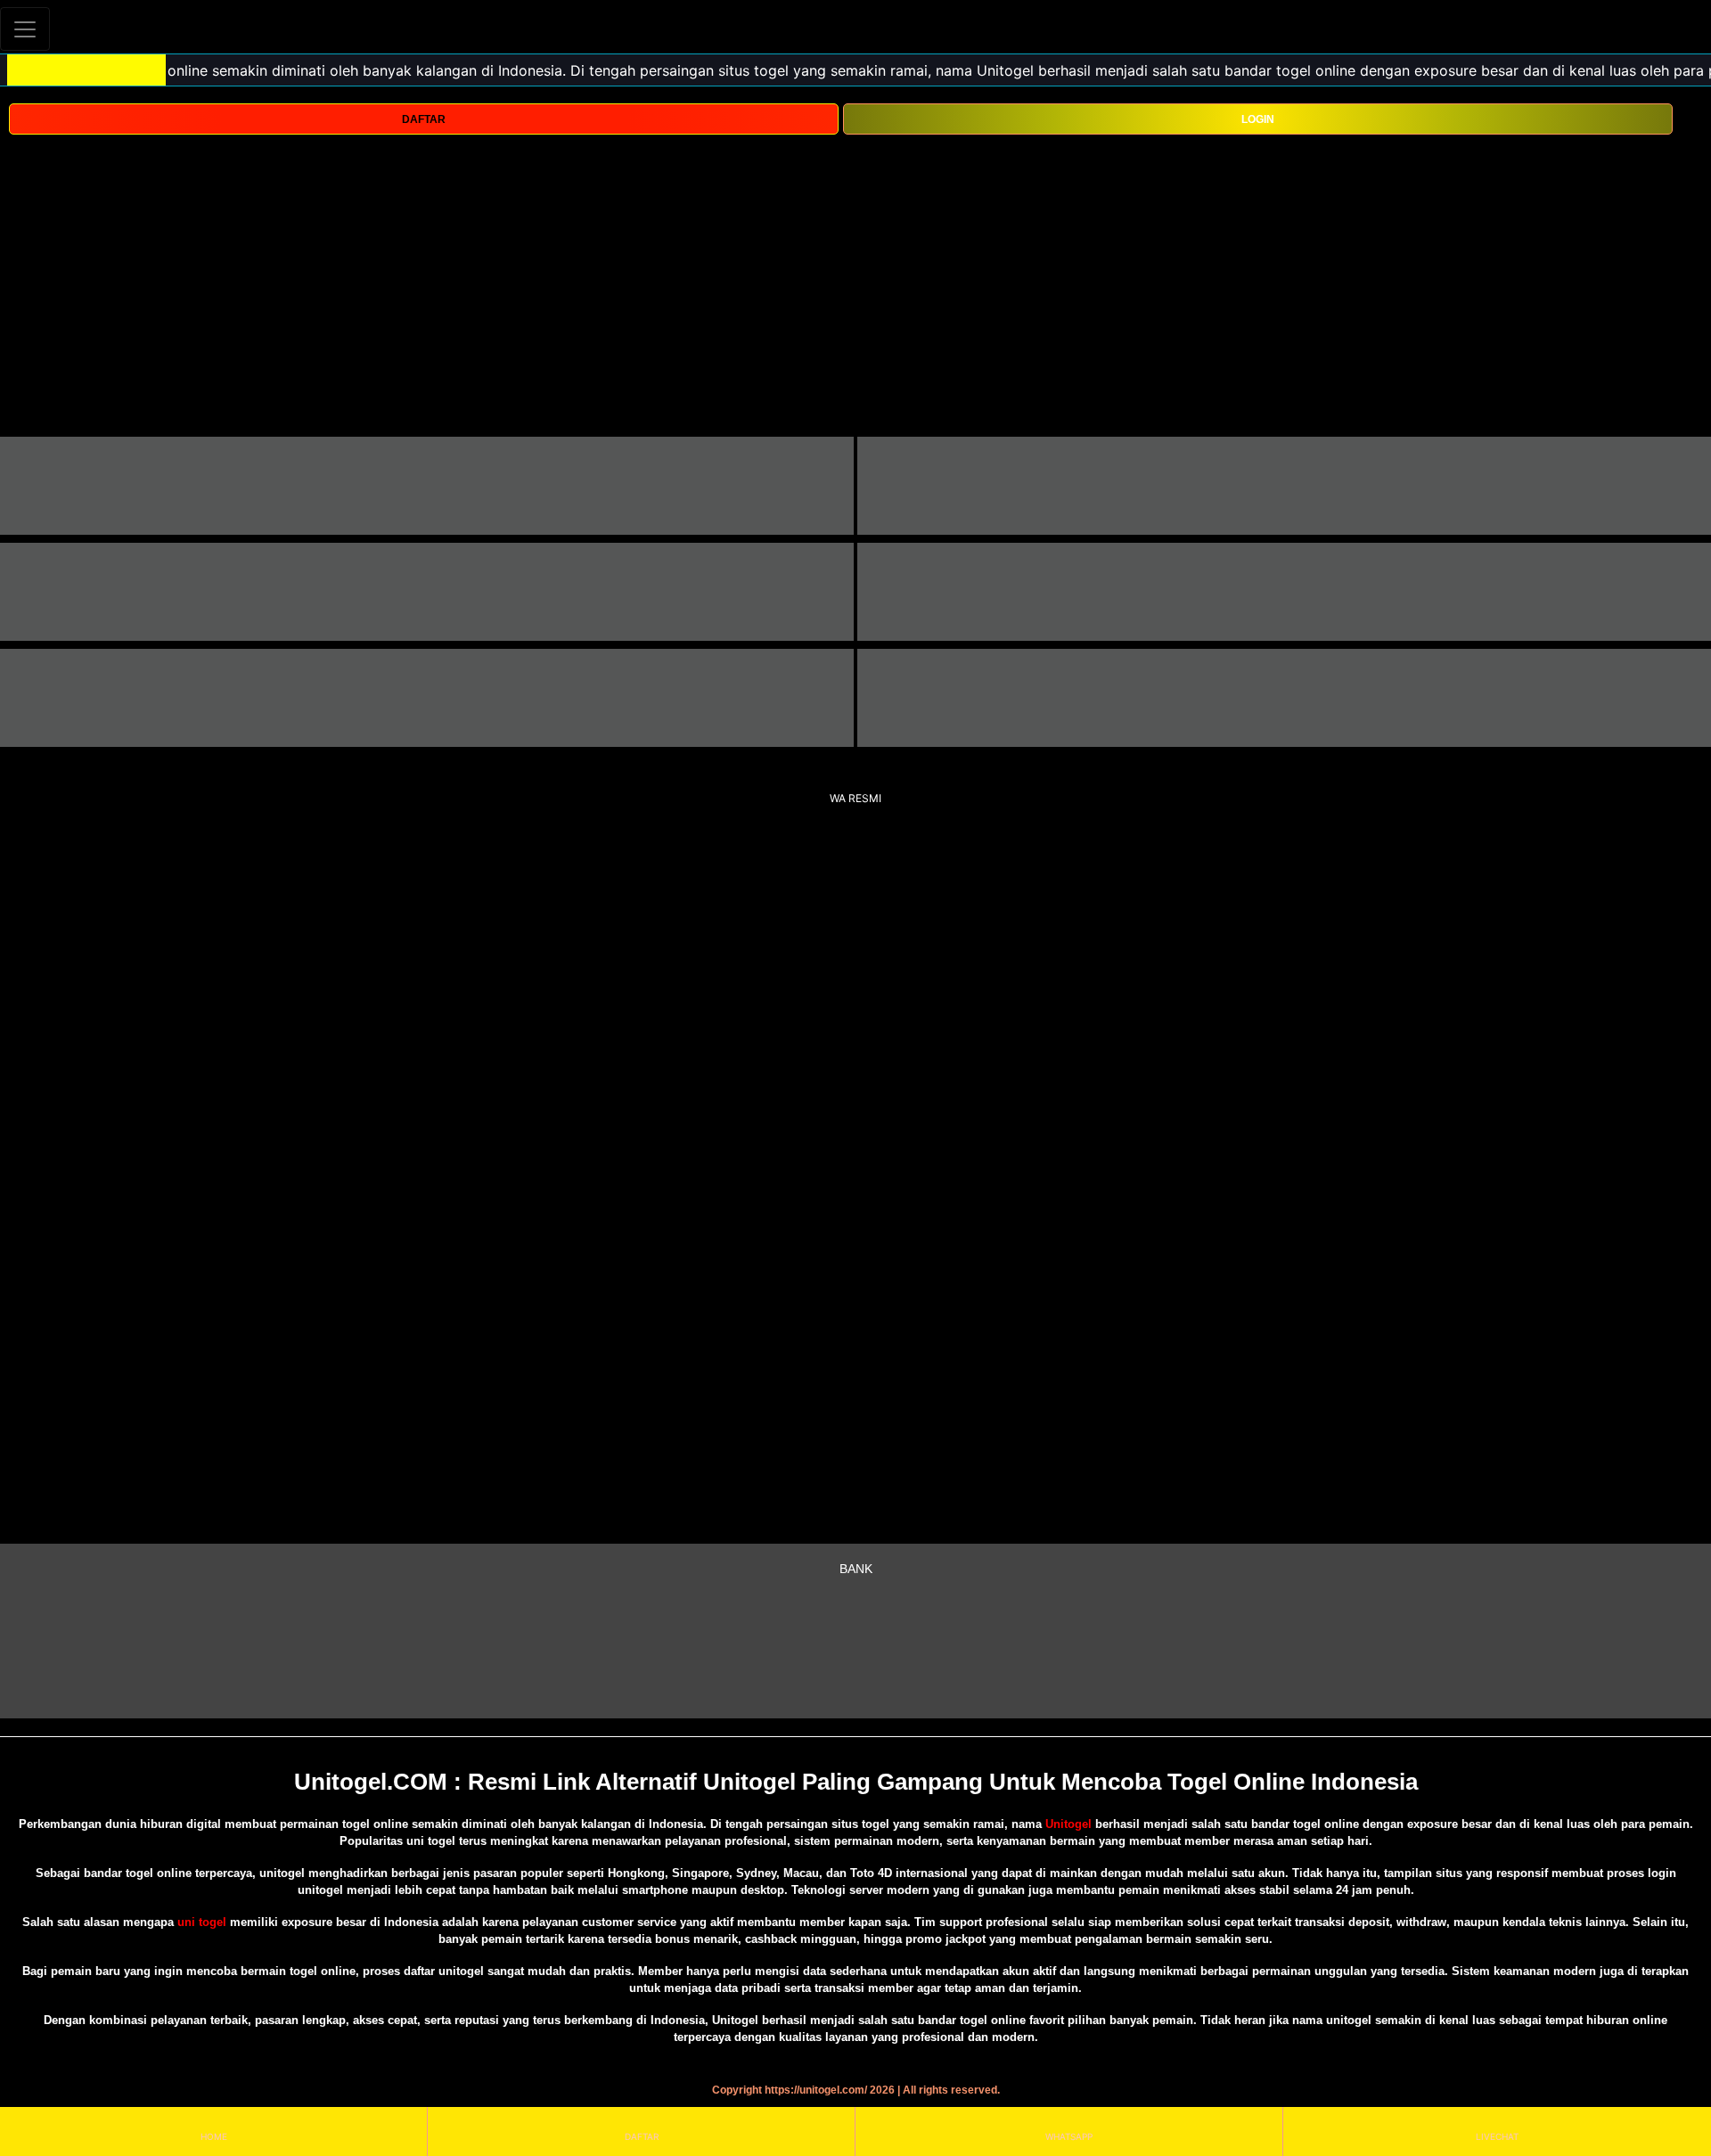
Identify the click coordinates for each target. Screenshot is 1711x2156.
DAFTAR (424, 119)
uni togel (202, 1922)
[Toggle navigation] (25, 29)
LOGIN (1258, 119)
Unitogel (1070, 1824)
